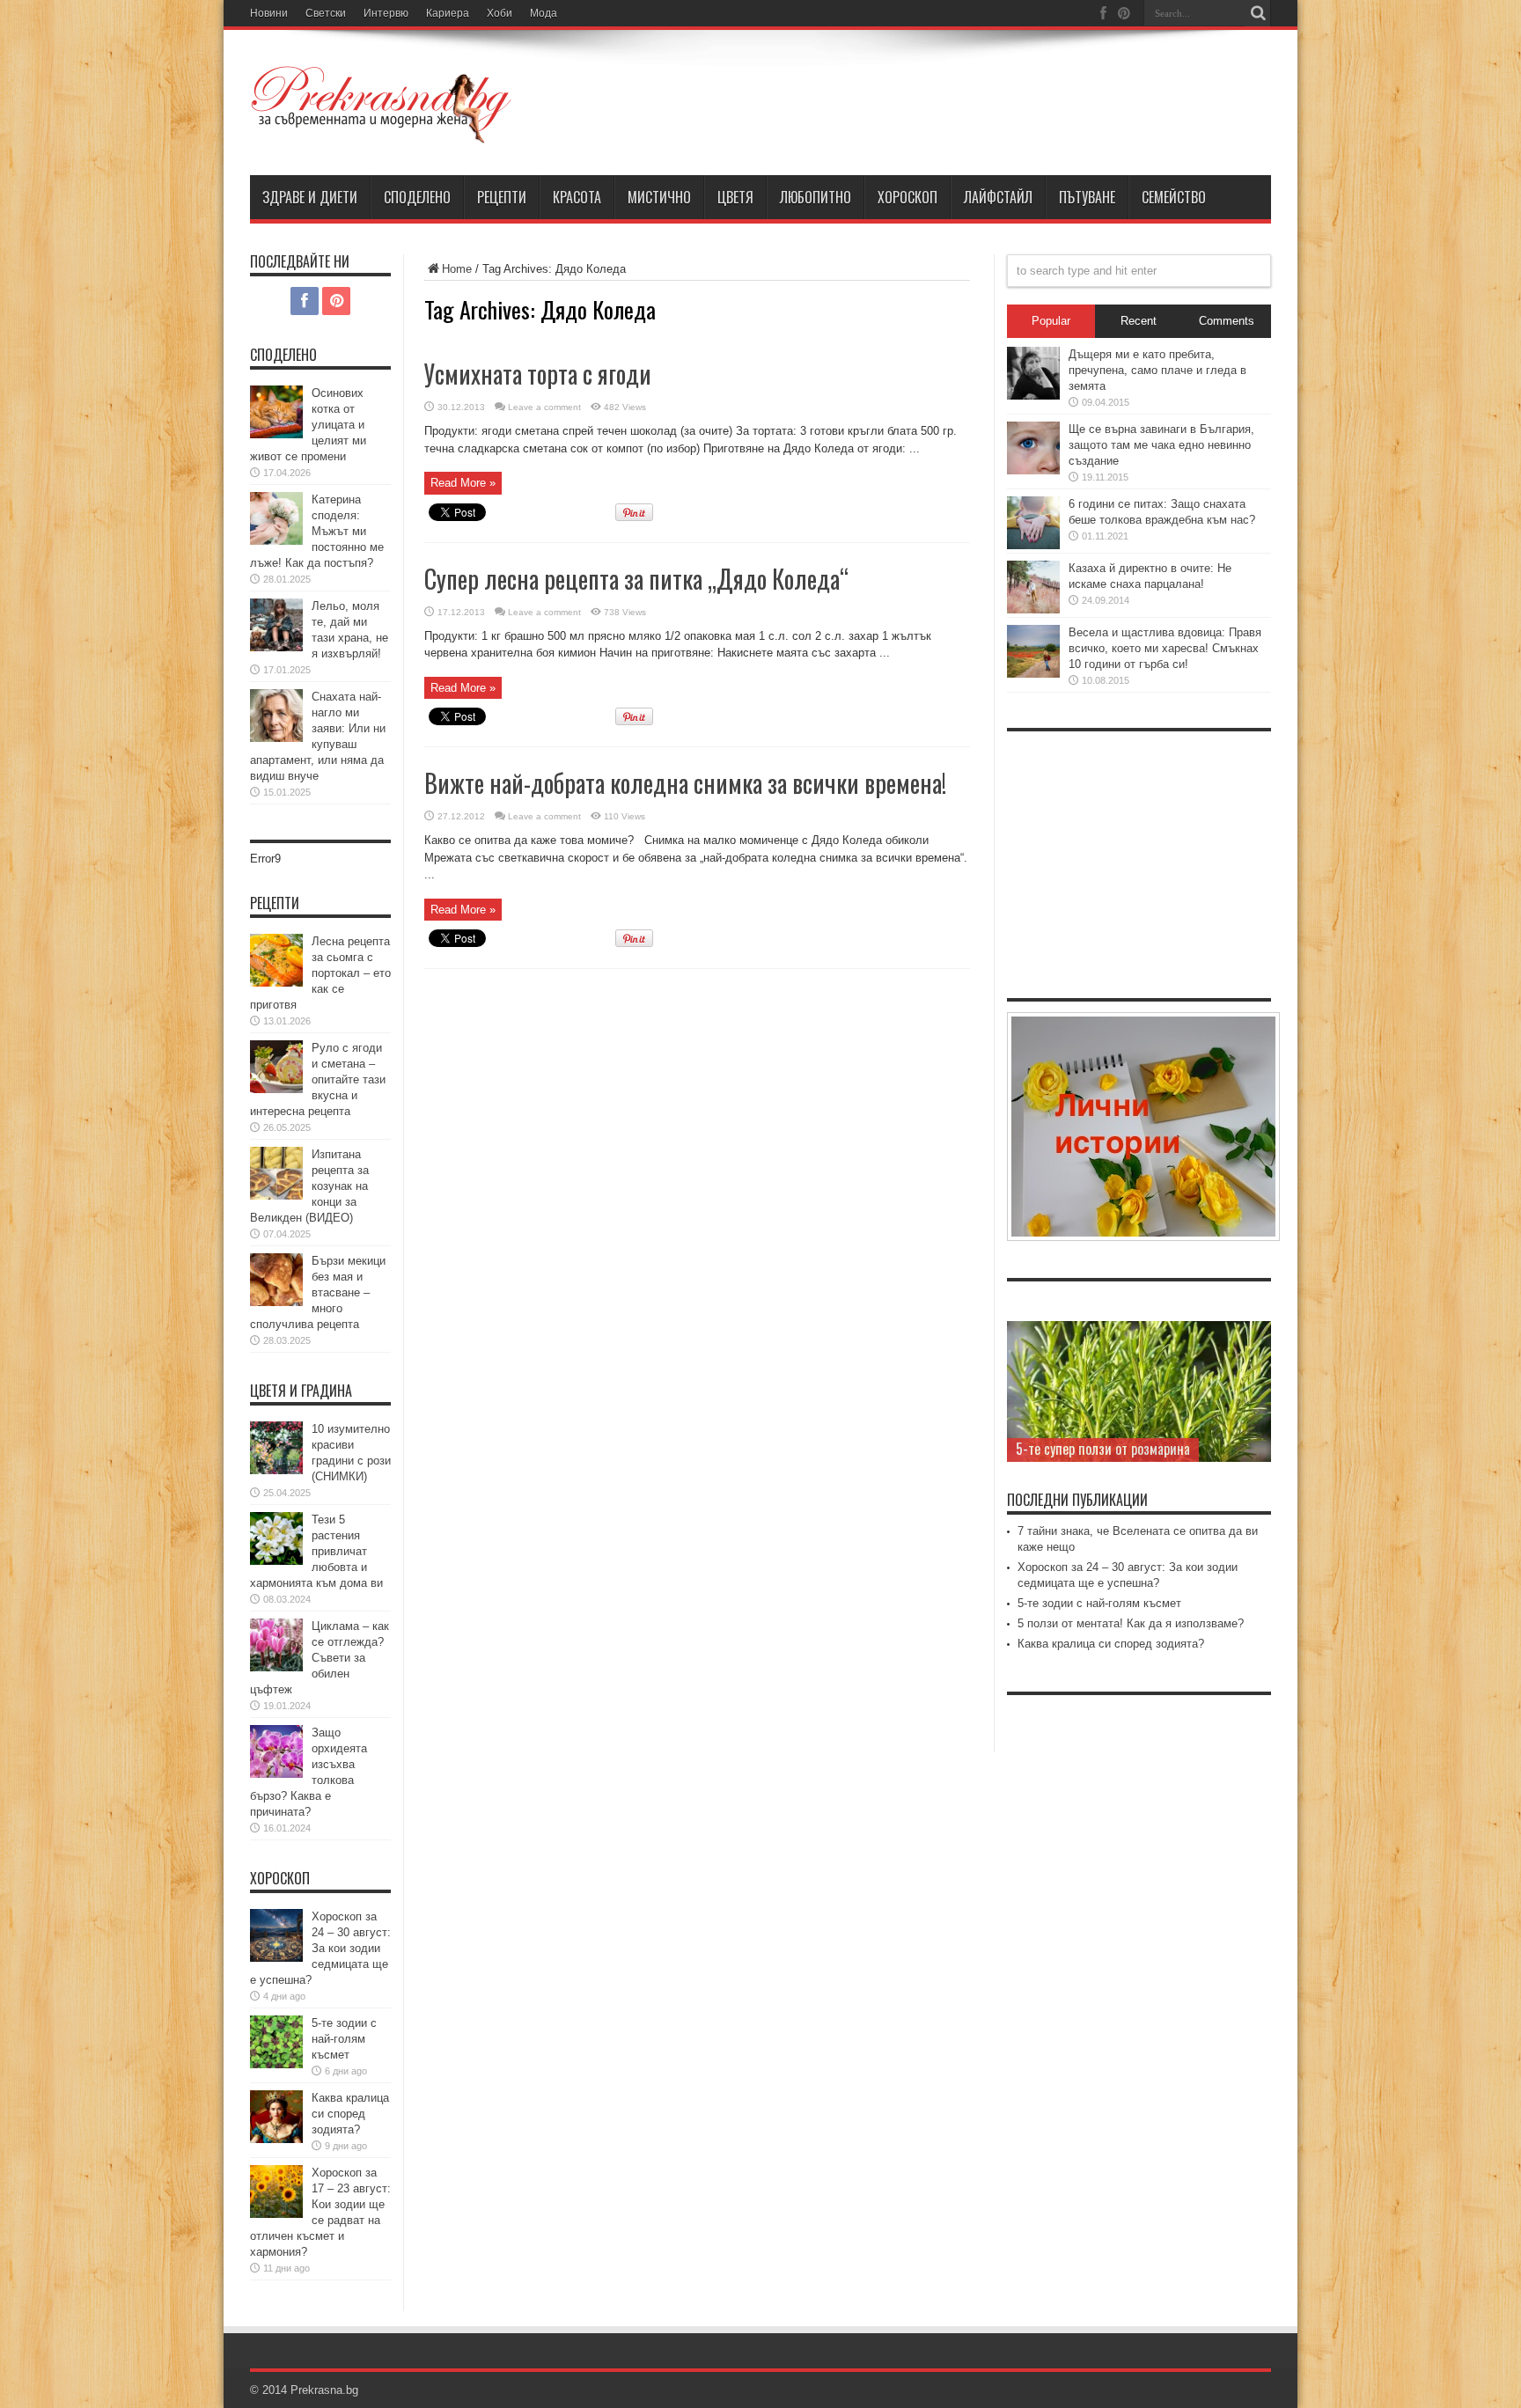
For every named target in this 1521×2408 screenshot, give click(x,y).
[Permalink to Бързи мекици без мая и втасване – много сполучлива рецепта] (276, 1302)
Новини (269, 13)
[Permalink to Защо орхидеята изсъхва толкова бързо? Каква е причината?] (276, 1774)
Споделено (417, 197)
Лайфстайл (998, 197)
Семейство (1174, 197)
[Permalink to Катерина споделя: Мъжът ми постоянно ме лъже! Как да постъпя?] (276, 541)
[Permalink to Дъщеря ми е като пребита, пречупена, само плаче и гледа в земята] (1033, 396)
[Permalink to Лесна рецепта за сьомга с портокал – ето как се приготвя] (276, 983)
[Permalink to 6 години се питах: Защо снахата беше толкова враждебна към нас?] (1033, 545)
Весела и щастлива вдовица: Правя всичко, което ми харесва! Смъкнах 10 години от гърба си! (1165, 648)
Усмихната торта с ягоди (538, 374)
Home (457, 269)
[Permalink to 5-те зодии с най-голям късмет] (276, 2064)
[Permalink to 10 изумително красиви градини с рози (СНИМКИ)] (276, 1470)
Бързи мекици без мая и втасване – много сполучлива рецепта (318, 1292)
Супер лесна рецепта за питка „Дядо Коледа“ (636, 579)
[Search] (1258, 13)
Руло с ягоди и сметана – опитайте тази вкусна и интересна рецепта (318, 1079)
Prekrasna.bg (324, 2390)
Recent (1139, 321)
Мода (544, 13)
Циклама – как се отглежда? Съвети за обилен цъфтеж (320, 1658)
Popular (1051, 321)
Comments (1227, 321)
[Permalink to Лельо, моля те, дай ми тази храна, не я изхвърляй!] (276, 647)
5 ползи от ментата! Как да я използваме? (1131, 1623)
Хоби (500, 13)
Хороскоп (907, 197)
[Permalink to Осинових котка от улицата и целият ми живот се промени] (276, 434)
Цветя (735, 197)
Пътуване (1087, 197)
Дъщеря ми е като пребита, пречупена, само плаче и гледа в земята (1157, 370)
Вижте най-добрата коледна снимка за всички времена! (685, 783)
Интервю (386, 13)
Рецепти (502, 197)
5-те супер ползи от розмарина (1103, 1449)
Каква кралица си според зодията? (350, 2114)
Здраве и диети (310, 197)
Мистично (659, 197)
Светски (326, 13)
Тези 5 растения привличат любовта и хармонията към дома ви (316, 1551)
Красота (577, 197)
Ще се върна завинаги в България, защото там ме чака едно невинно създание (1161, 445)
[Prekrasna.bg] (382, 131)
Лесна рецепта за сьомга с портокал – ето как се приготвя (320, 973)
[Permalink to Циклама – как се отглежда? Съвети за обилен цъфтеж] (276, 1667)
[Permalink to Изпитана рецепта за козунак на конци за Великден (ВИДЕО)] (276, 1196)
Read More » (463, 483)
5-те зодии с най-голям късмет (344, 2039)
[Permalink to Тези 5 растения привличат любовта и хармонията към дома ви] (276, 1561)
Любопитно (816, 197)
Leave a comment (544, 407)
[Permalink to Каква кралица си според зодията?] (276, 2139)
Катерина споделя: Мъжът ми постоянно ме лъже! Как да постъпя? (317, 531)
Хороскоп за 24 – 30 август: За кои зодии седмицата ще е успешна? (320, 1948)
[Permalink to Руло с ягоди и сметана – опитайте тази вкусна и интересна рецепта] (276, 1089)
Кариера (448, 13)
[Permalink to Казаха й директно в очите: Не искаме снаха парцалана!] (1033, 609)
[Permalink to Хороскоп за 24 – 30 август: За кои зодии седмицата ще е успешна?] (276, 1958)
